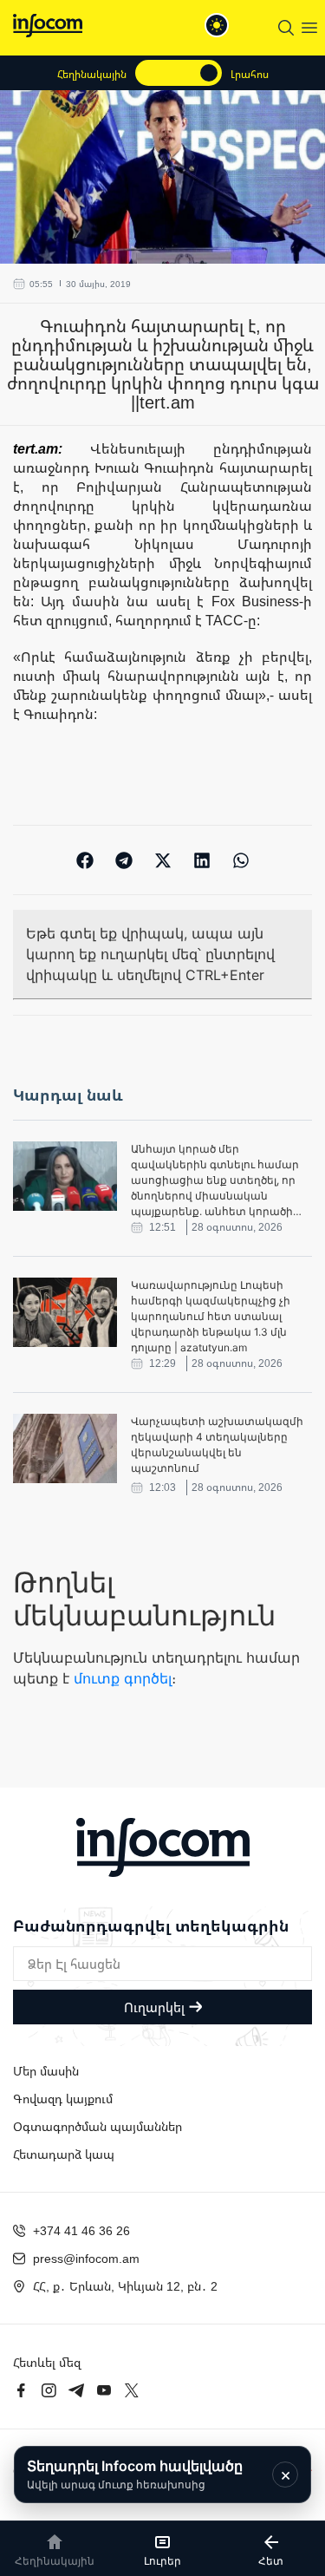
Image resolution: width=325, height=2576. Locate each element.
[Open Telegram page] (76, 2390)
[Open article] (65, 1176)
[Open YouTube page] (104, 2390)
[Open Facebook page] (21, 2390)
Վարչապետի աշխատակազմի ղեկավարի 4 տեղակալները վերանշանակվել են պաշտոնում (217, 1445)
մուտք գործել (123, 1678)
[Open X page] (132, 2390)
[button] (84, 860)
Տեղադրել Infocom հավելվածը (135, 2474)
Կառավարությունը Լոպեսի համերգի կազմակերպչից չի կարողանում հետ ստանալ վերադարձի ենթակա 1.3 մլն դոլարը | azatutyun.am (211, 1316)
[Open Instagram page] (49, 2390)
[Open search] (286, 28)
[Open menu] (309, 28)
